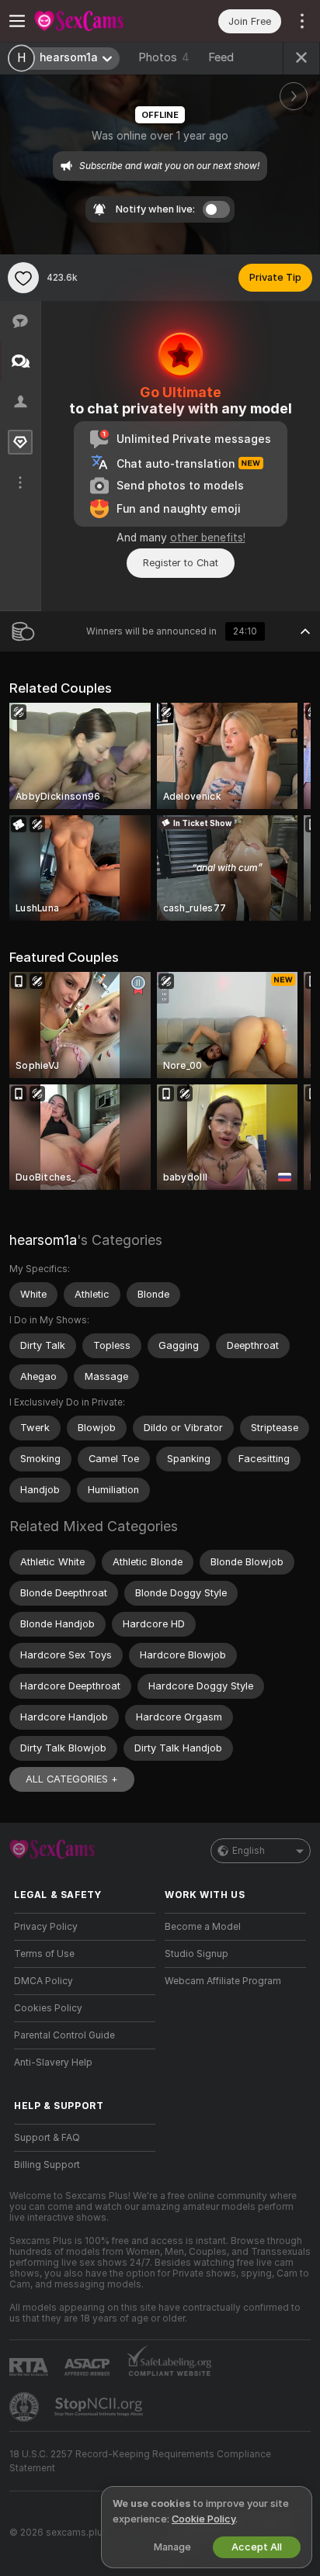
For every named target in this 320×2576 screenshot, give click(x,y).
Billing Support (47, 2165)
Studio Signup (197, 1954)
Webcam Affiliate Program (223, 1981)
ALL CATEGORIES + (72, 1779)
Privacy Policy (46, 1927)
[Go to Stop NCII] (100, 2407)
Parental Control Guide (64, 2035)
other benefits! (208, 538)
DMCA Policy (43, 1981)
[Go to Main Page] (97, 21)
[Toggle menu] (17, 21)
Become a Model (203, 1927)
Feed (221, 57)
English (249, 1851)
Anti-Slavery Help (53, 2063)
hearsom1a (43, 1240)
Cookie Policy (203, 2519)
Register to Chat (181, 563)
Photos (164, 57)
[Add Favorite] (23, 278)
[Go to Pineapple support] (26, 2407)
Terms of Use (44, 1954)
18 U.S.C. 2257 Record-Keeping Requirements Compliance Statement (140, 2461)
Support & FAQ (47, 2138)
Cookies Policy (48, 2008)
